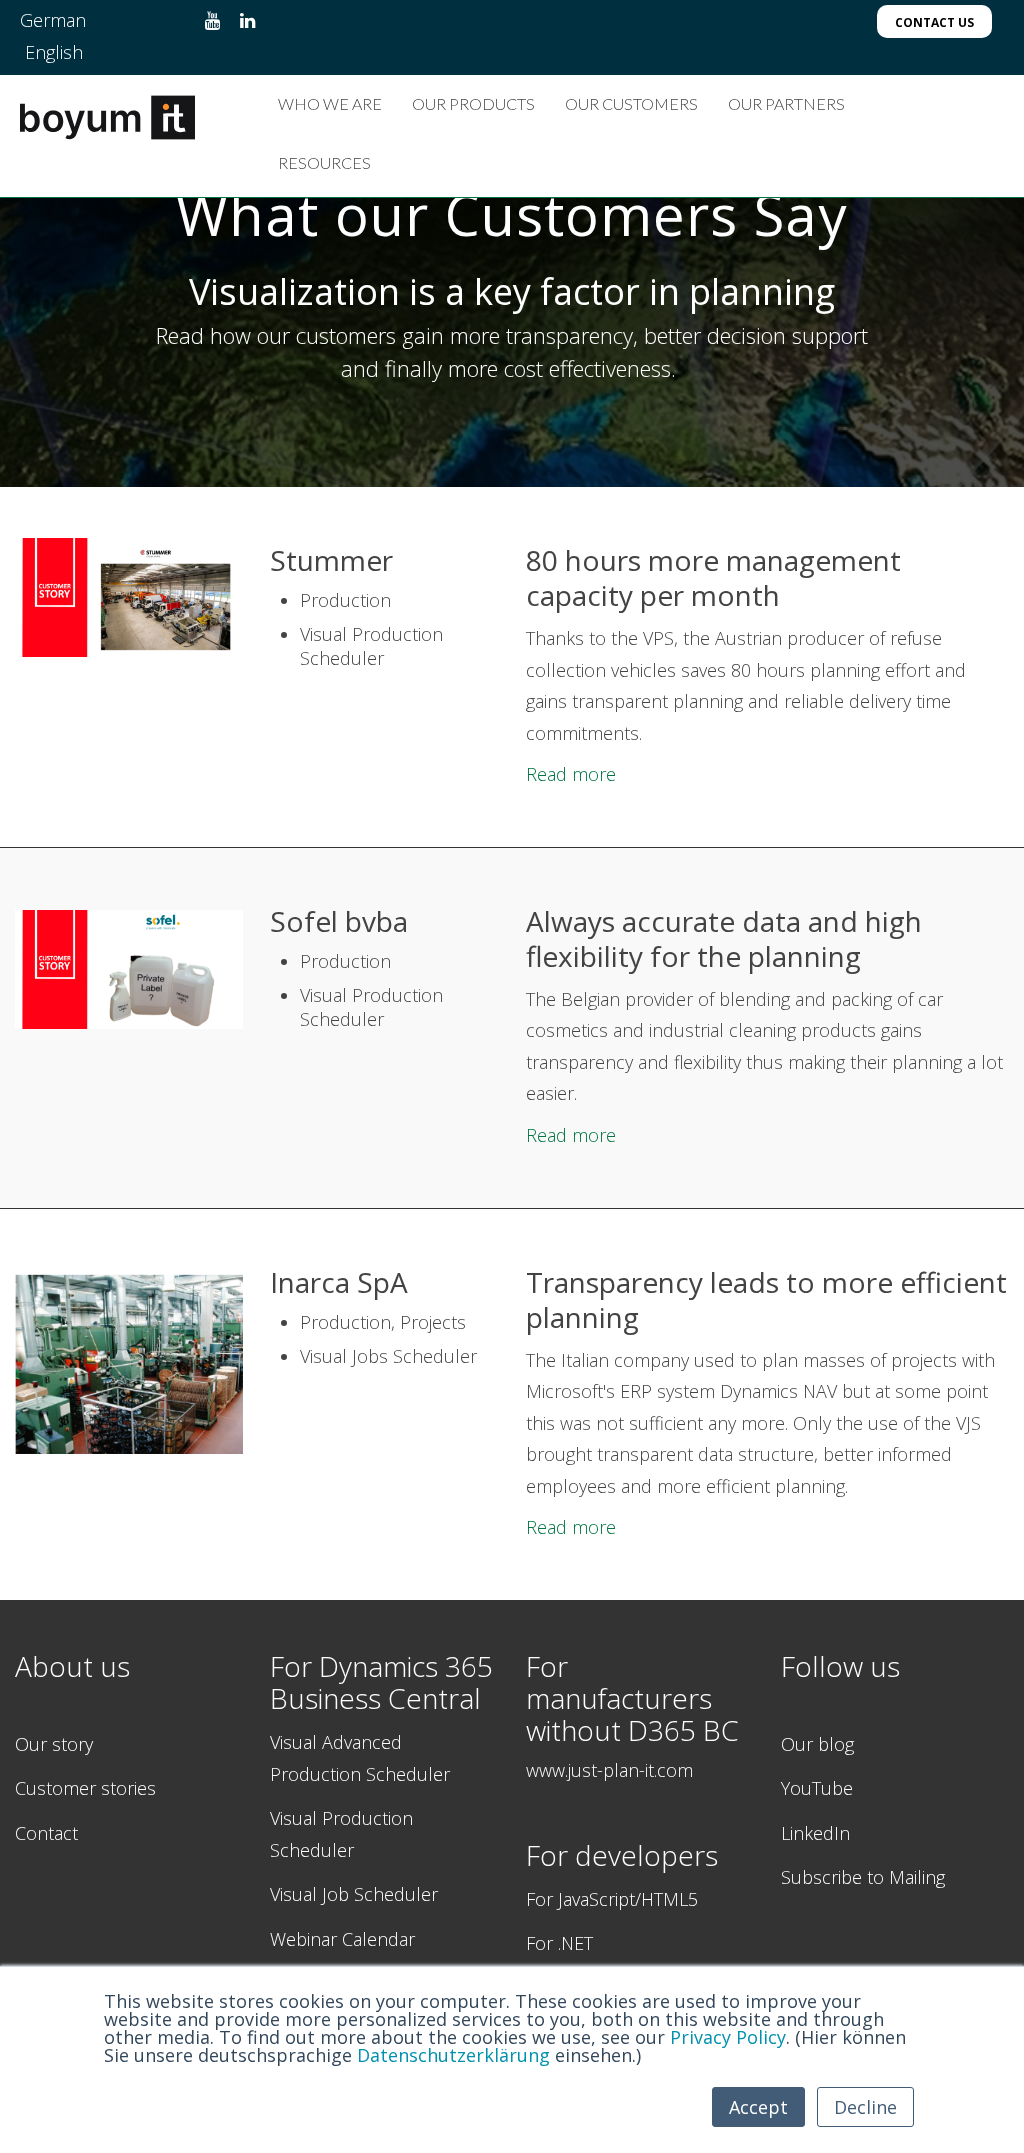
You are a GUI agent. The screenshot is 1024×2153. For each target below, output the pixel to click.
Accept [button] (758, 2107)
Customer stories (85, 1788)
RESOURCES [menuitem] (324, 162)
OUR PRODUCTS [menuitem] (473, 103)
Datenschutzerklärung (453, 2055)
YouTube (817, 1788)
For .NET (559, 1943)
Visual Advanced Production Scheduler (360, 1758)
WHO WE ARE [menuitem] (330, 103)
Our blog (817, 1744)
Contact (46, 1833)
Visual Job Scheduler (354, 1894)
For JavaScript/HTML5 (612, 1899)
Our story (54, 1744)
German (53, 20)
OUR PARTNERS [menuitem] (786, 103)
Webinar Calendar (342, 1939)
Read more (571, 774)
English (54, 52)
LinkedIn (815, 1833)
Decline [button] (865, 2107)
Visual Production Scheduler (341, 1834)
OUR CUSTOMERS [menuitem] (631, 103)
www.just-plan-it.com (609, 1770)
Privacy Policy (728, 2037)
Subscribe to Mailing (863, 1877)
